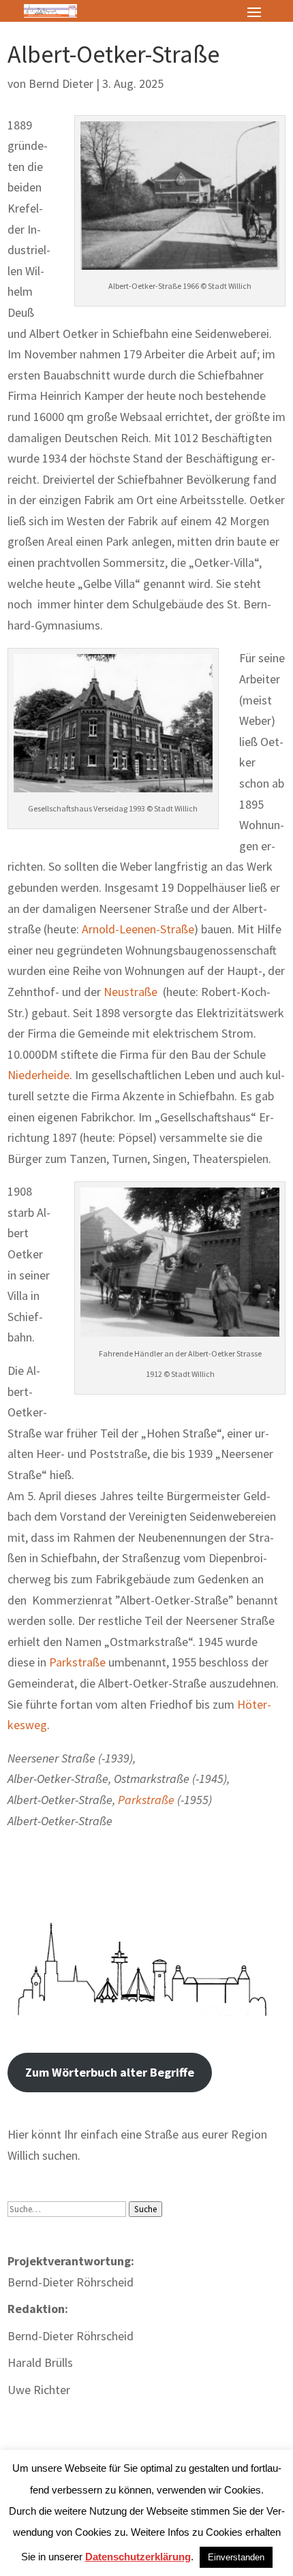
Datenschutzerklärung (138, 2557)
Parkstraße (77, 1662)
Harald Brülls (40, 2362)
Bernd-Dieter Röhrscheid (71, 2336)
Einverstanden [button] (236, 2557)
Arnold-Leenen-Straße (138, 929)
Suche (145, 2209)
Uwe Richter (39, 2390)
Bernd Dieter (61, 83)
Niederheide (38, 1075)
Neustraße (130, 992)
